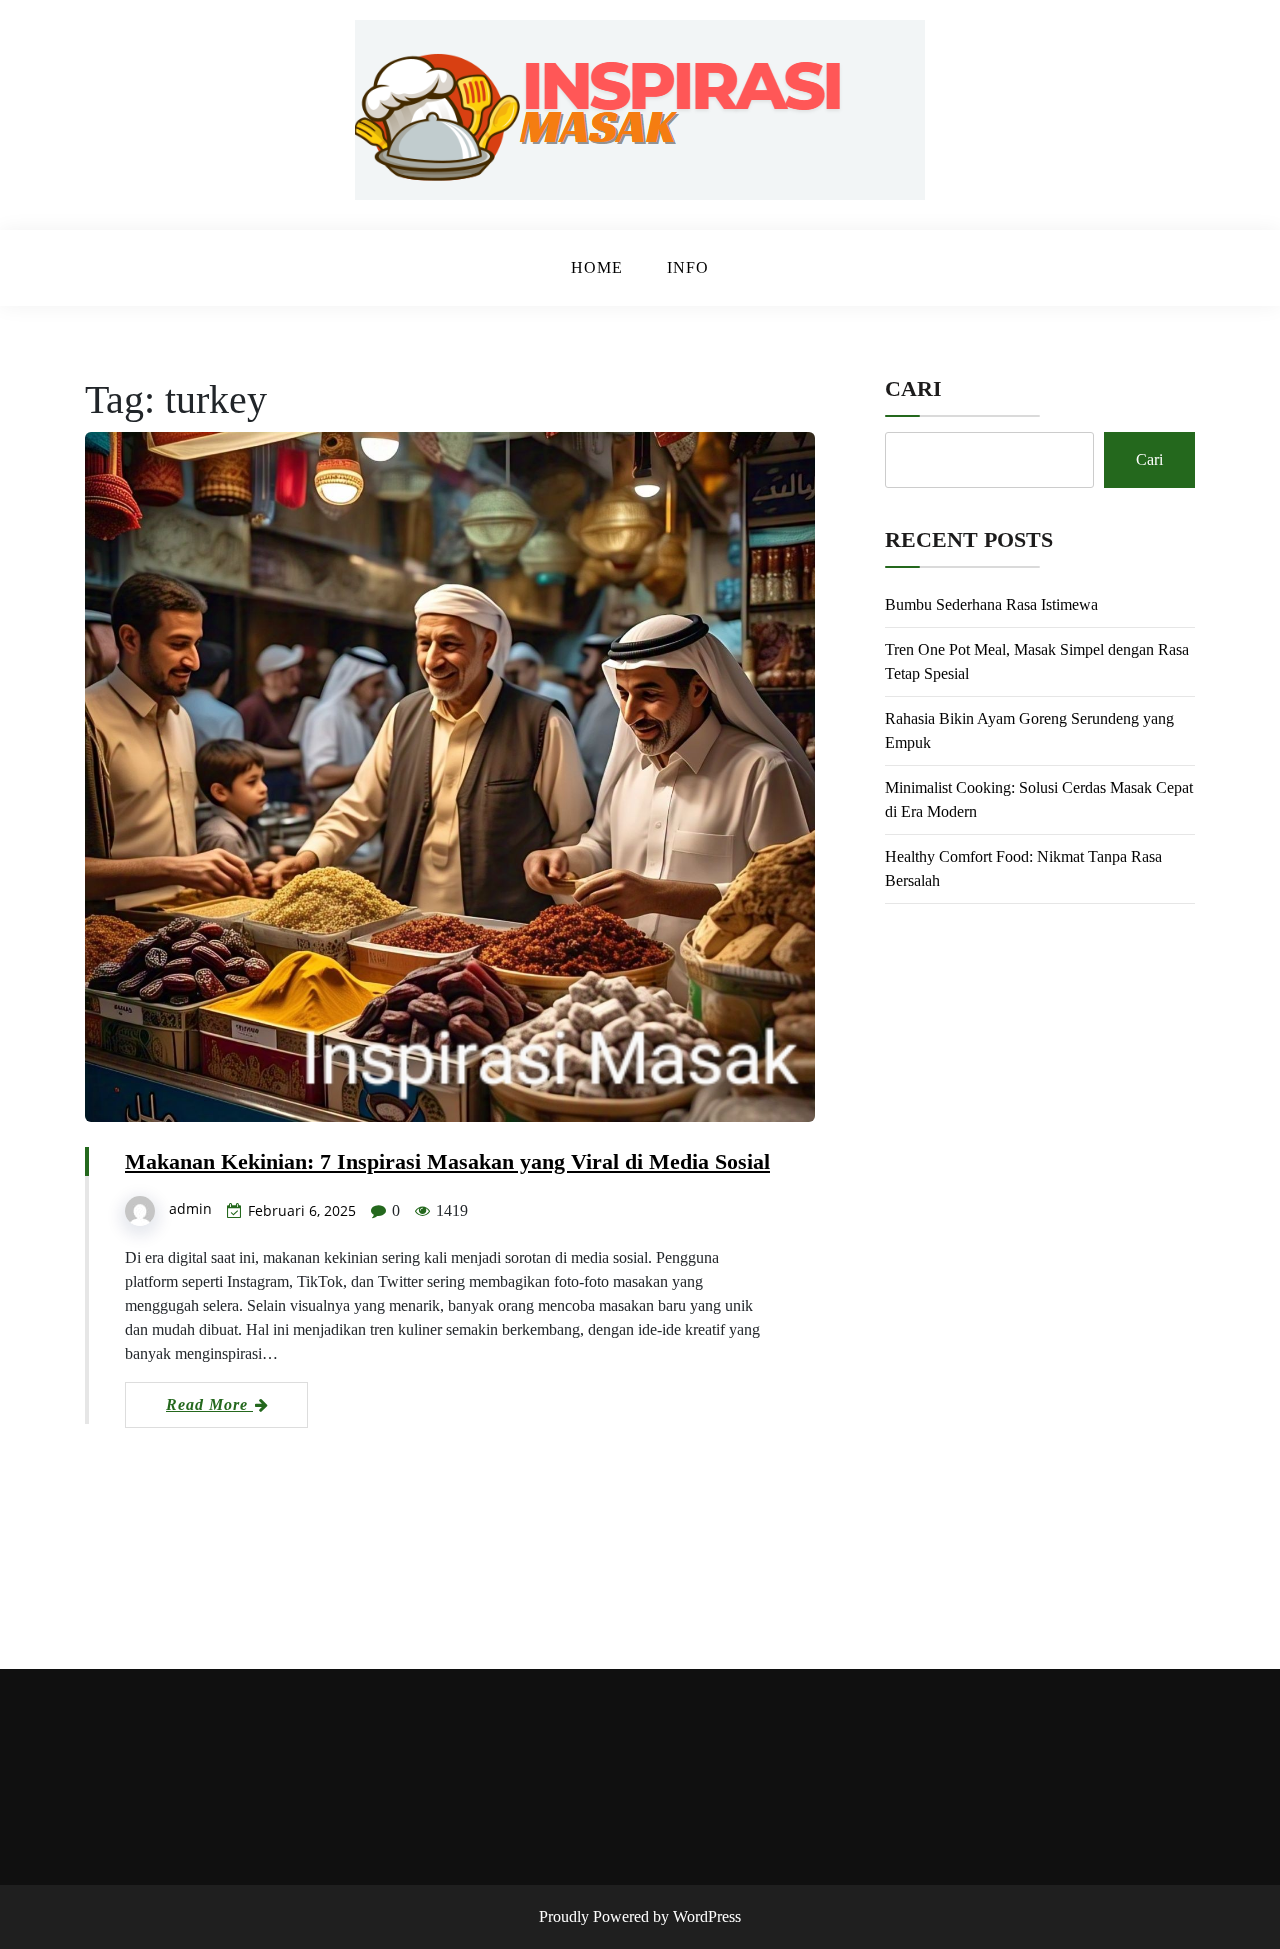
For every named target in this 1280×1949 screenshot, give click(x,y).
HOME (597, 267)
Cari (913, 388)
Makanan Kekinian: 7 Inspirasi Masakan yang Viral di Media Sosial (447, 1161)
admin (190, 1208)
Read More (209, 1404)
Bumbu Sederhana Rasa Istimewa (991, 604)
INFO (688, 267)
